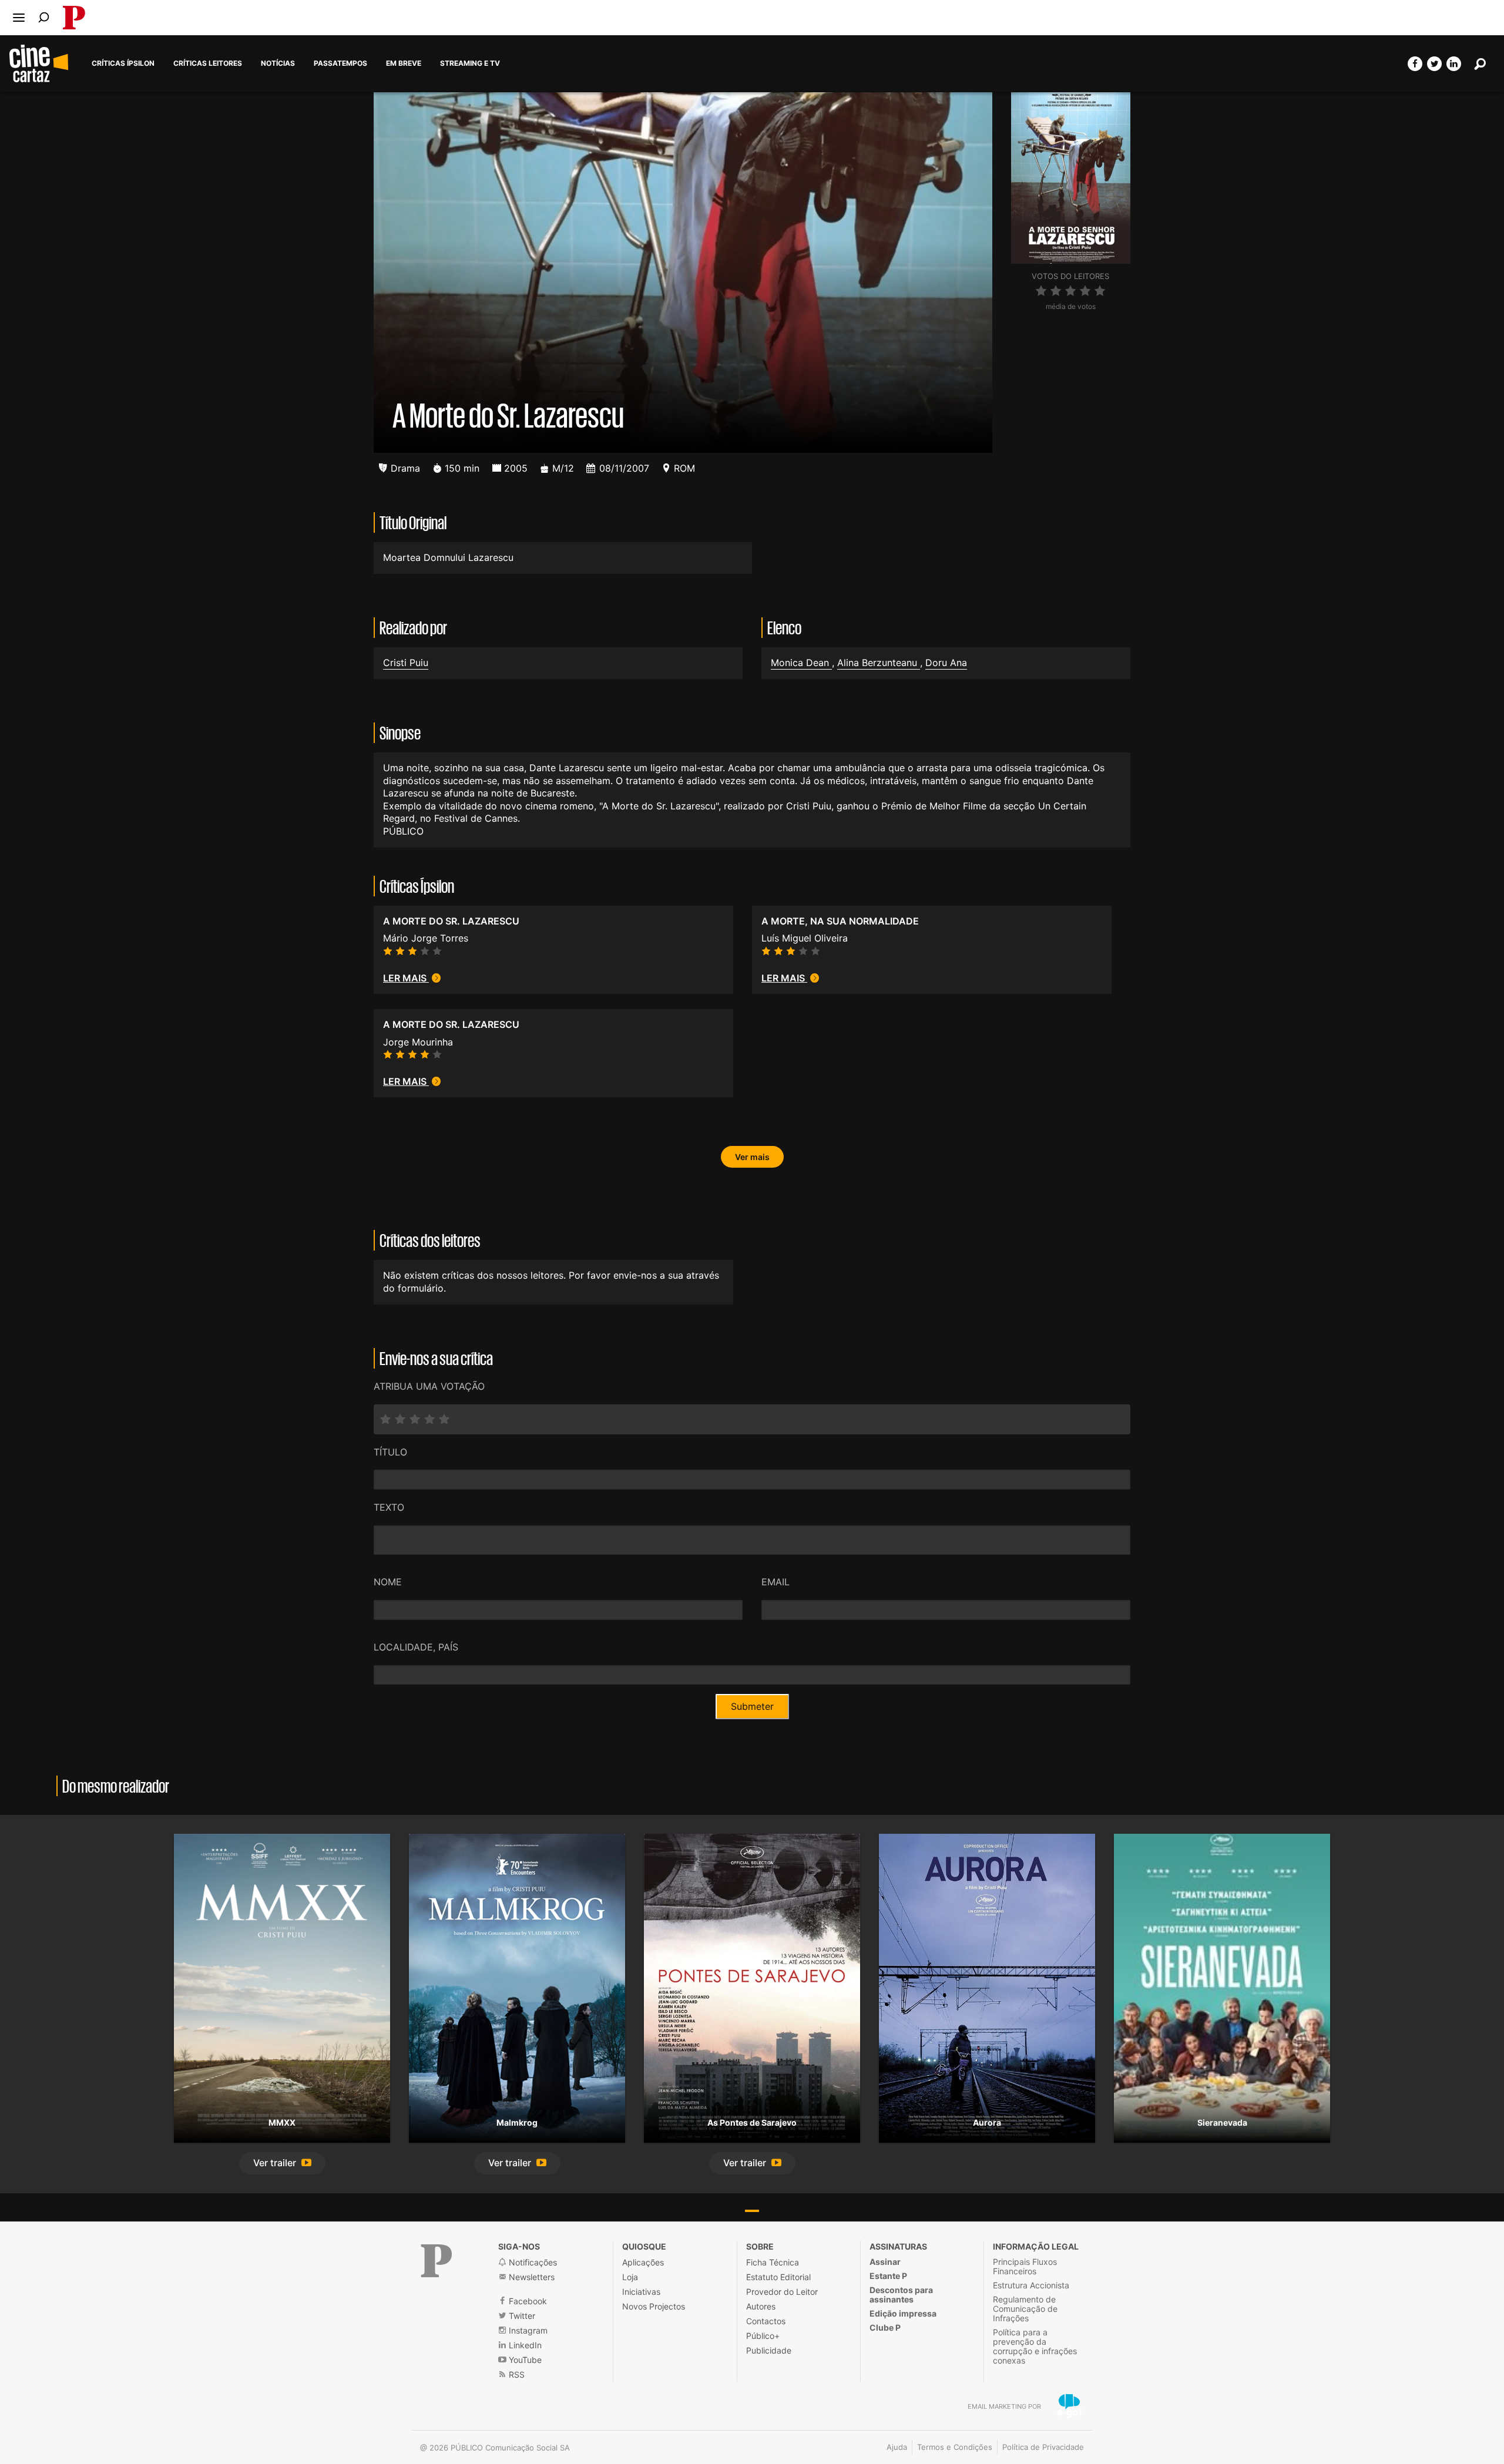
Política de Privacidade (1043, 2447)
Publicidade (769, 2350)
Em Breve (404, 63)
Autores (761, 2306)
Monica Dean (801, 663)
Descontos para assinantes (901, 2295)
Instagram (527, 2330)
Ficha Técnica (773, 2262)
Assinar (885, 2262)
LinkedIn (524, 2345)
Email (775, 1582)
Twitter (521, 2316)
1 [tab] (752, 2211)
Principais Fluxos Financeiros (1025, 2266)
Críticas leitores (208, 63)
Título (390, 1452)
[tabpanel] (282, 2004)
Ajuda (897, 2447)
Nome (388, 1582)
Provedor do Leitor (782, 2292)
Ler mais (406, 978)
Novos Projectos (654, 2306)
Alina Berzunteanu (879, 663)
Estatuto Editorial (778, 2277)
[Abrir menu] (19, 18)
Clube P (885, 2327)
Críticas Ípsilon (123, 63)
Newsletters (531, 2277)
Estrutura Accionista (1031, 2285)
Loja (630, 2277)
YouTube (524, 2360)
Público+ (763, 2336)
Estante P (888, 2276)
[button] (282, 2164)
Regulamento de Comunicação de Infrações (1025, 2309)
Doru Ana (946, 663)
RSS (516, 2374)
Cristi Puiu (406, 663)
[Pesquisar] (44, 17)
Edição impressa (903, 2313)
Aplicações (643, 2262)
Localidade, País (416, 1647)
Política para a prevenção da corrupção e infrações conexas (1035, 2346)
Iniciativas (641, 2292)
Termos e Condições (955, 2447)
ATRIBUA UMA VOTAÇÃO (429, 1386)
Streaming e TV (470, 63)
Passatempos (340, 63)
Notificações (532, 2262)
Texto (389, 1507)
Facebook (527, 2301)
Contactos (766, 2321)
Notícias (278, 63)
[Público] (437, 2261)
